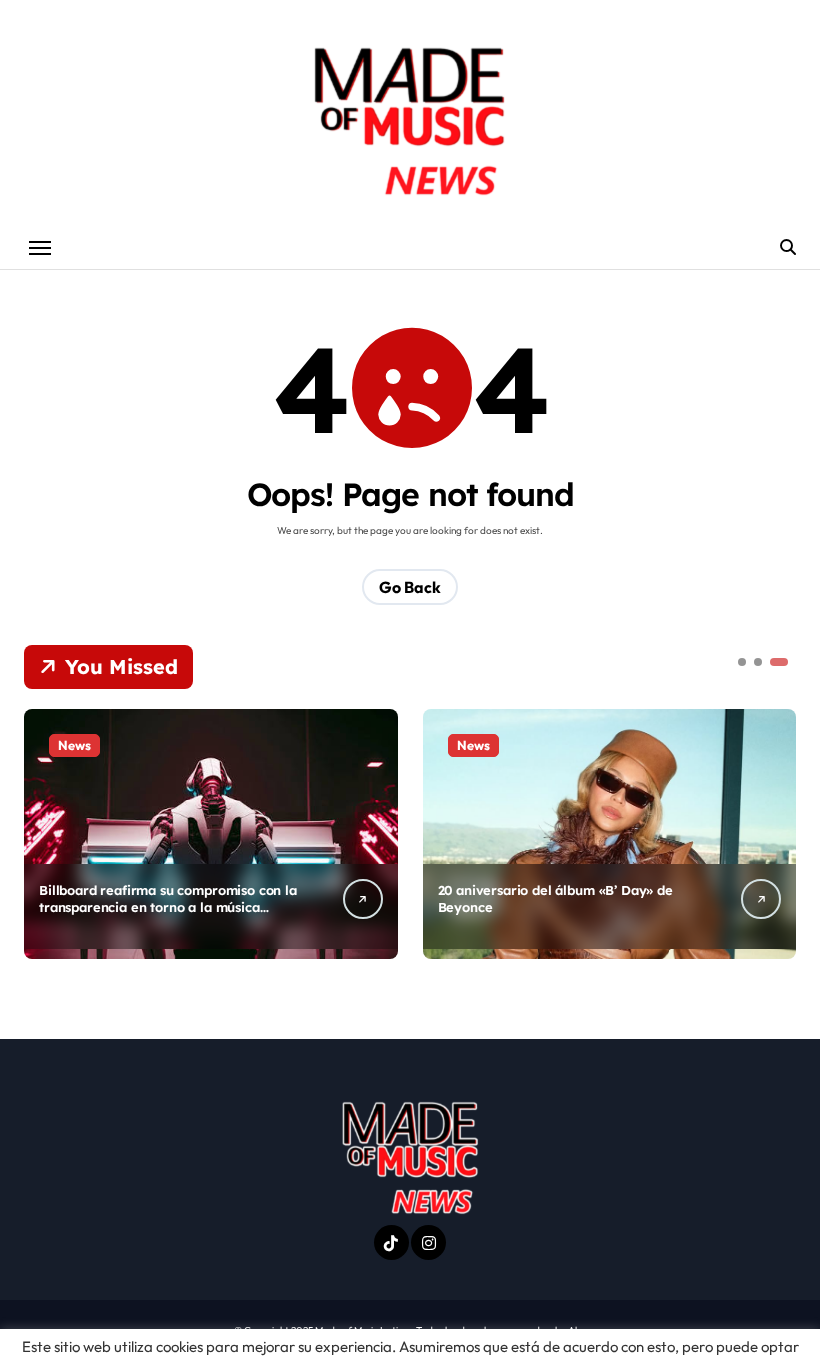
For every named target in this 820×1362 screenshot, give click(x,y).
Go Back (410, 587)
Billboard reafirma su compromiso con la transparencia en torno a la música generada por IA (168, 907)
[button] (776, 832)
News (74, 745)
